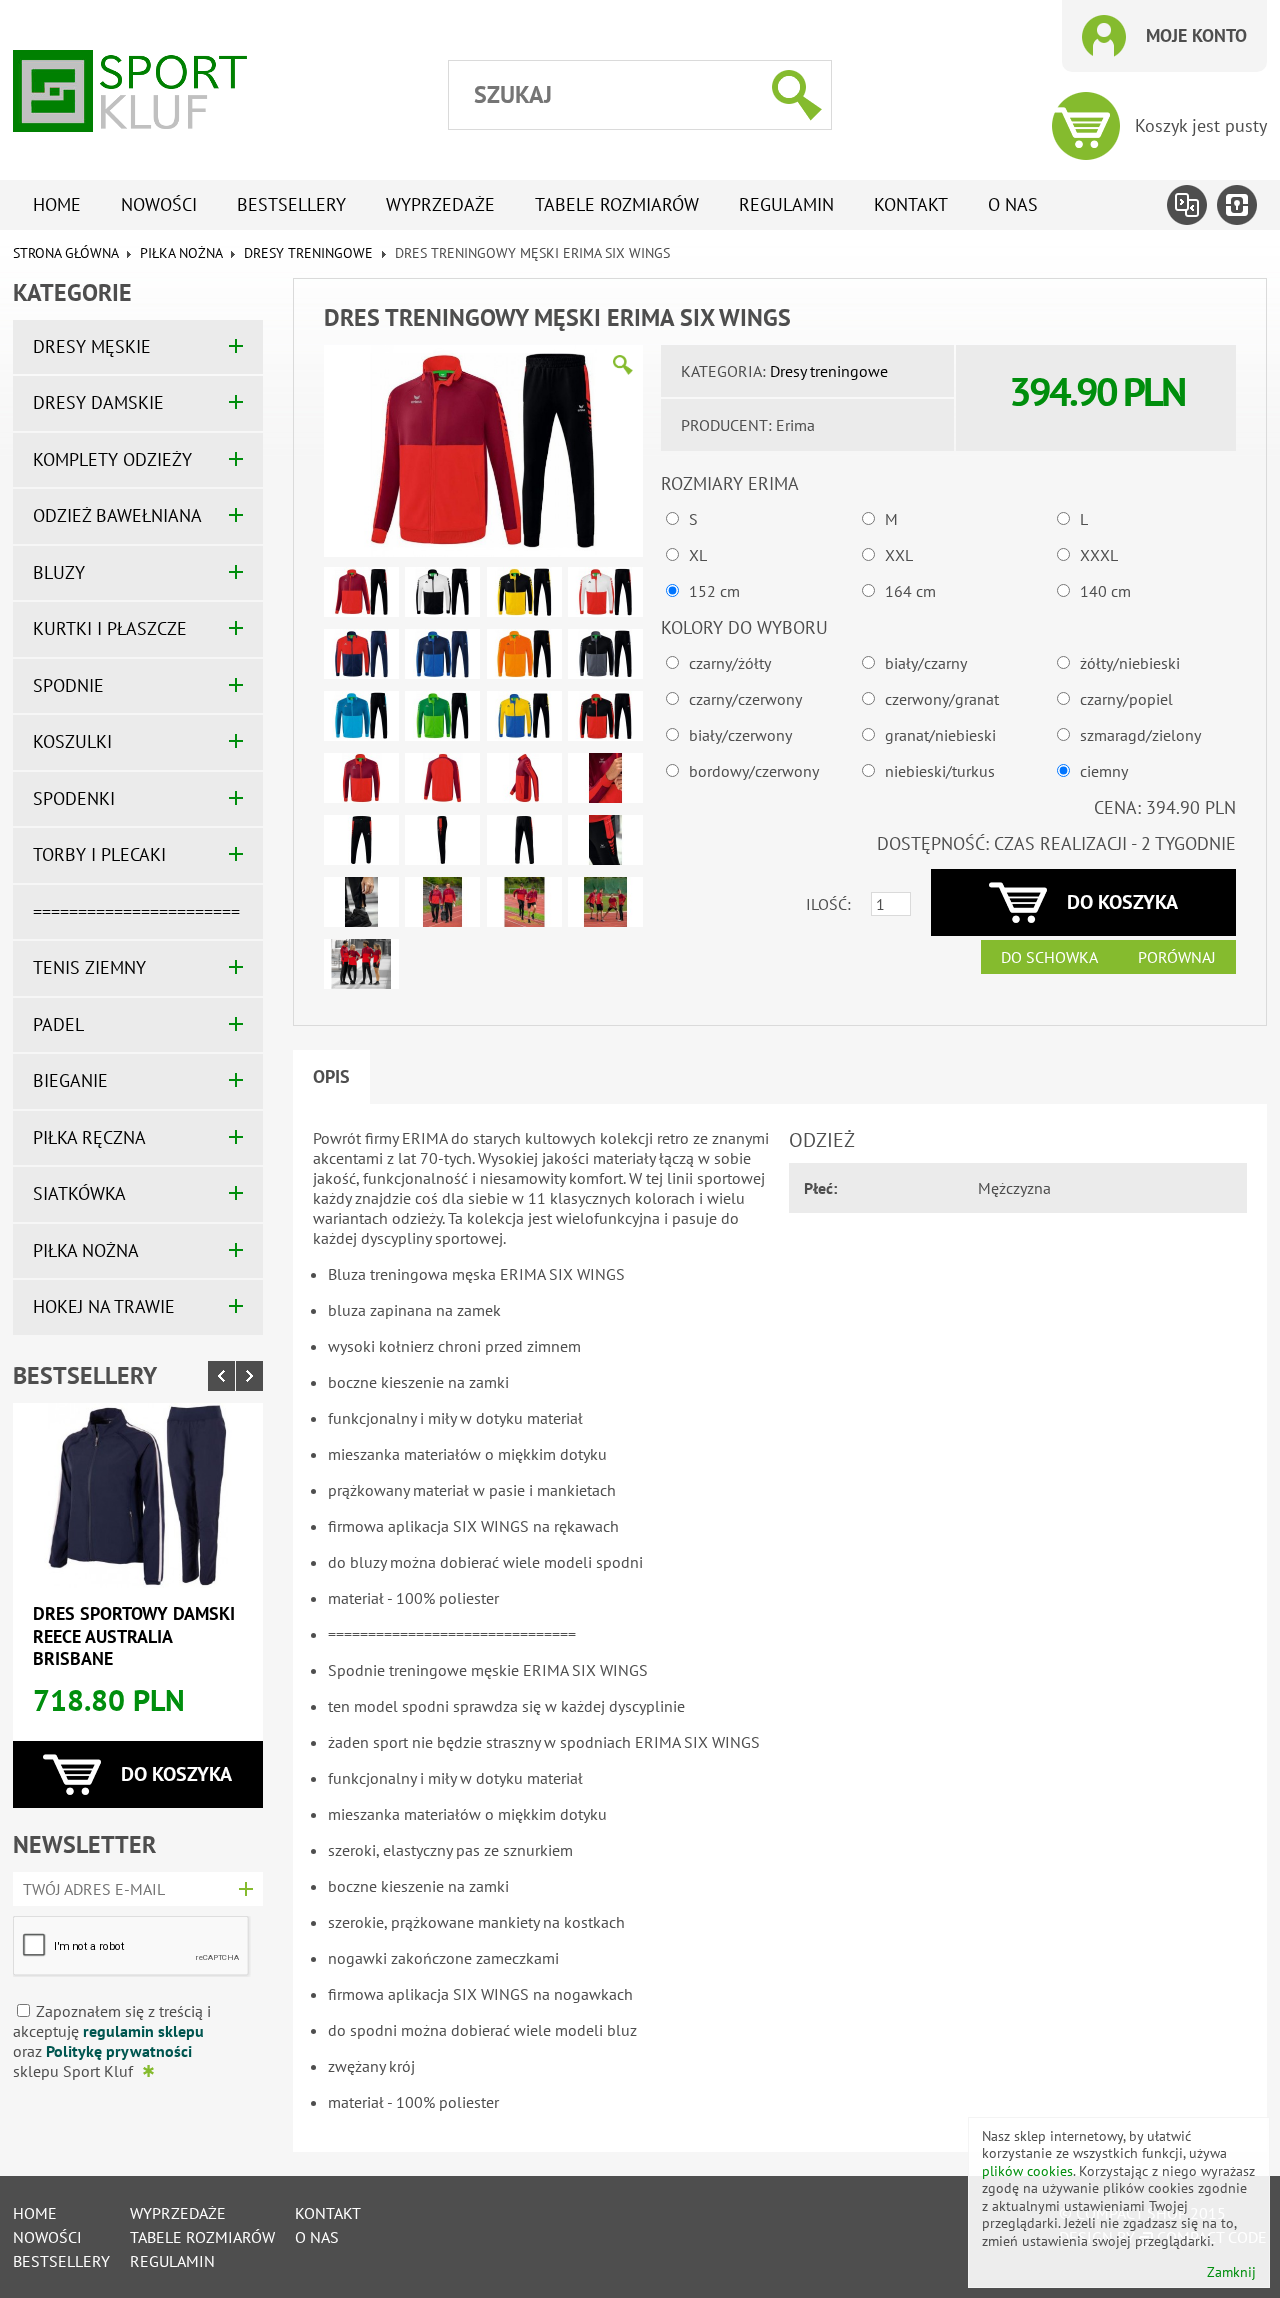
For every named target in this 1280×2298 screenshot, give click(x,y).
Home (57, 204)
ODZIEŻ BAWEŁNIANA (117, 515)
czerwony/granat (942, 699)
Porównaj (1177, 957)
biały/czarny (926, 663)
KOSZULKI (72, 741)
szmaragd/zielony (1140, 735)
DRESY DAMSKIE (98, 402)
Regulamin (786, 204)
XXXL (1099, 555)
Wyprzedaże (440, 204)
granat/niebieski (940, 735)
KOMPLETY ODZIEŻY (112, 459)
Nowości (159, 204)
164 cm (910, 591)
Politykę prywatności (119, 2051)
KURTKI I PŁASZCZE (110, 628)
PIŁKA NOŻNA (181, 253)
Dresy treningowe (308, 253)
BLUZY (59, 572)
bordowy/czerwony (754, 771)
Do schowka (1049, 957)
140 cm (1105, 591)
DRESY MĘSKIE (92, 346)
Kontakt (911, 204)
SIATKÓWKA (79, 1193)
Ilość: (828, 904)
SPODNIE (68, 685)
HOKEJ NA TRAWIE (104, 1306)
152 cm (714, 591)
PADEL (58, 1024)
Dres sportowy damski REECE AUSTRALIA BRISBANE (134, 1636)
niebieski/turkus (940, 771)
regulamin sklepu (143, 2031)
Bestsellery (291, 204)
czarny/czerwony (745, 699)
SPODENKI (74, 798)
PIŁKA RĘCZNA (89, 1137)
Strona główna (65, 253)
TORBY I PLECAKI (99, 854)
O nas (1013, 204)
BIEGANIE (70, 1080)
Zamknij (1231, 2272)
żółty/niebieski (1130, 663)
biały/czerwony (740, 735)
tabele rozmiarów (617, 204)
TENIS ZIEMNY (89, 967)
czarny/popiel (1126, 699)
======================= (136, 911)
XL (698, 555)
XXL (899, 555)
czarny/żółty (730, 663)
